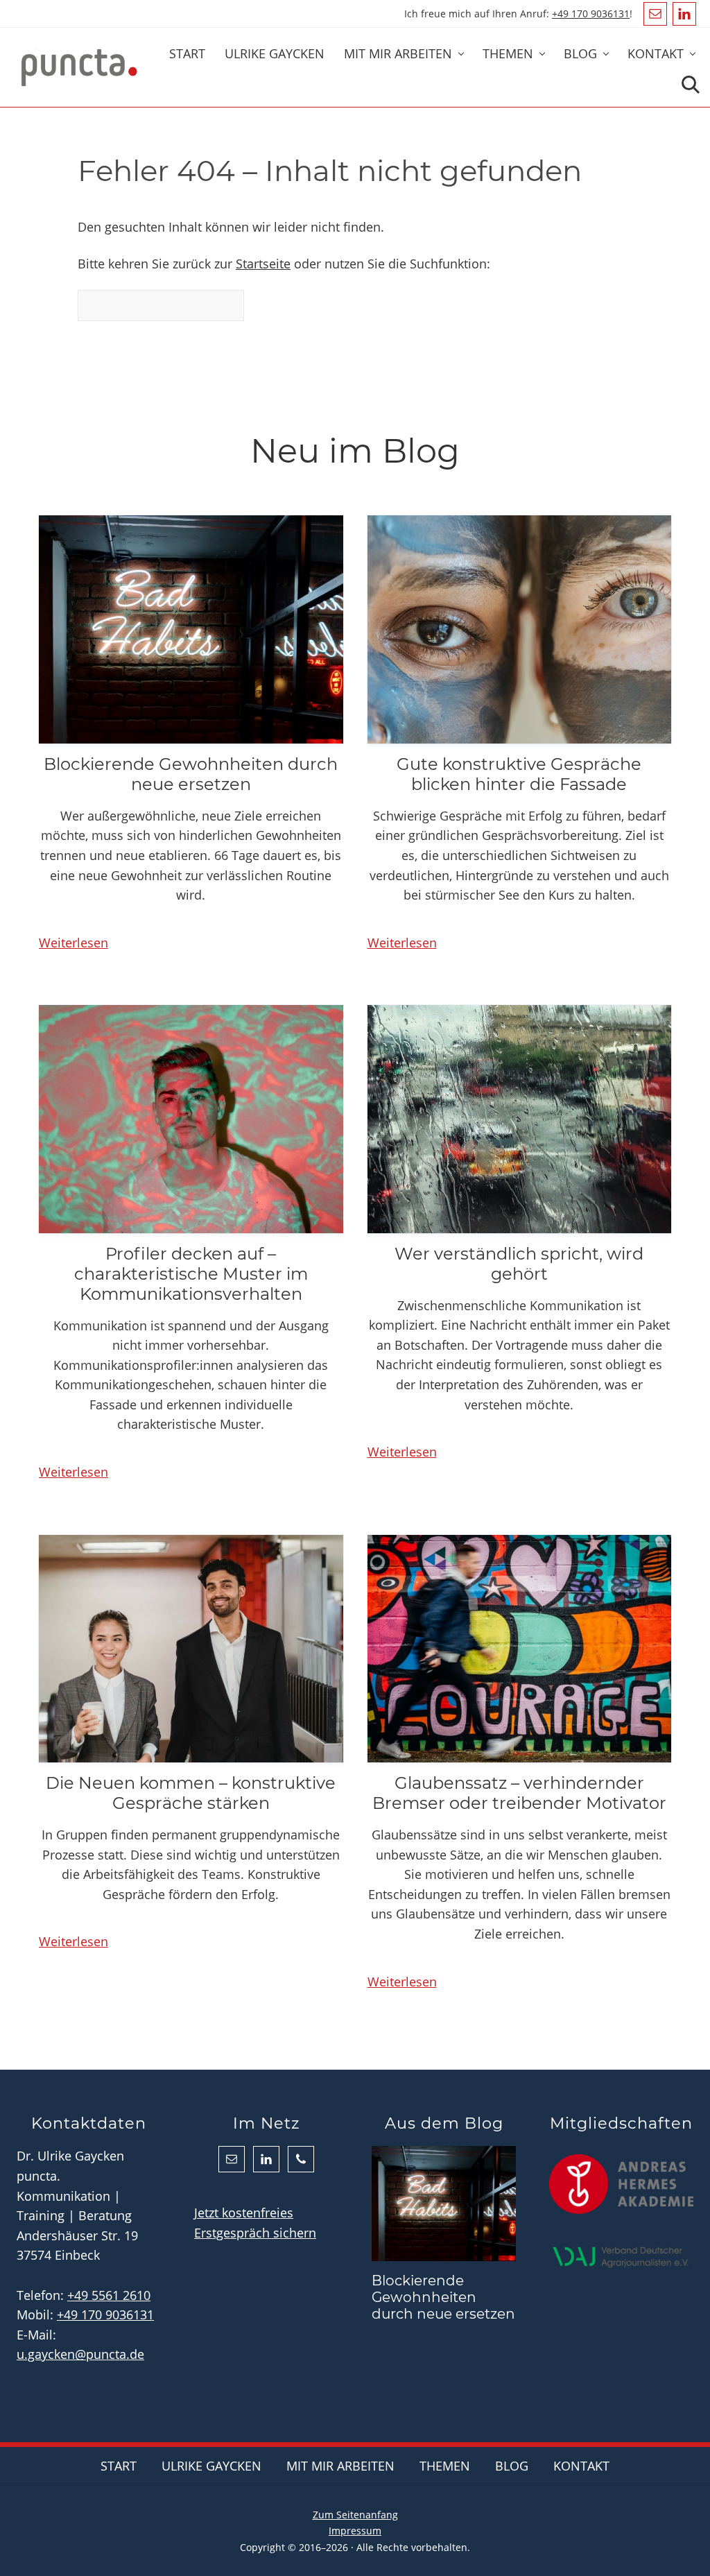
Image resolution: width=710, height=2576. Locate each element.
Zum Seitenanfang (355, 2515)
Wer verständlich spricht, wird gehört (519, 1264)
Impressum (355, 2531)
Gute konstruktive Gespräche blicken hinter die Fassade (519, 774)
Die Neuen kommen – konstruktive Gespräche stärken (191, 1793)
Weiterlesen (73, 943)
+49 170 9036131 (591, 14)
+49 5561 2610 (109, 2295)
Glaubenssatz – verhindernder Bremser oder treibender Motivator (519, 1793)
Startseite (263, 264)
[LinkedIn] (684, 14)
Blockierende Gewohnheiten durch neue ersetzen (191, 774)
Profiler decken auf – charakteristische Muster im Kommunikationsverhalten (191, 1274)
